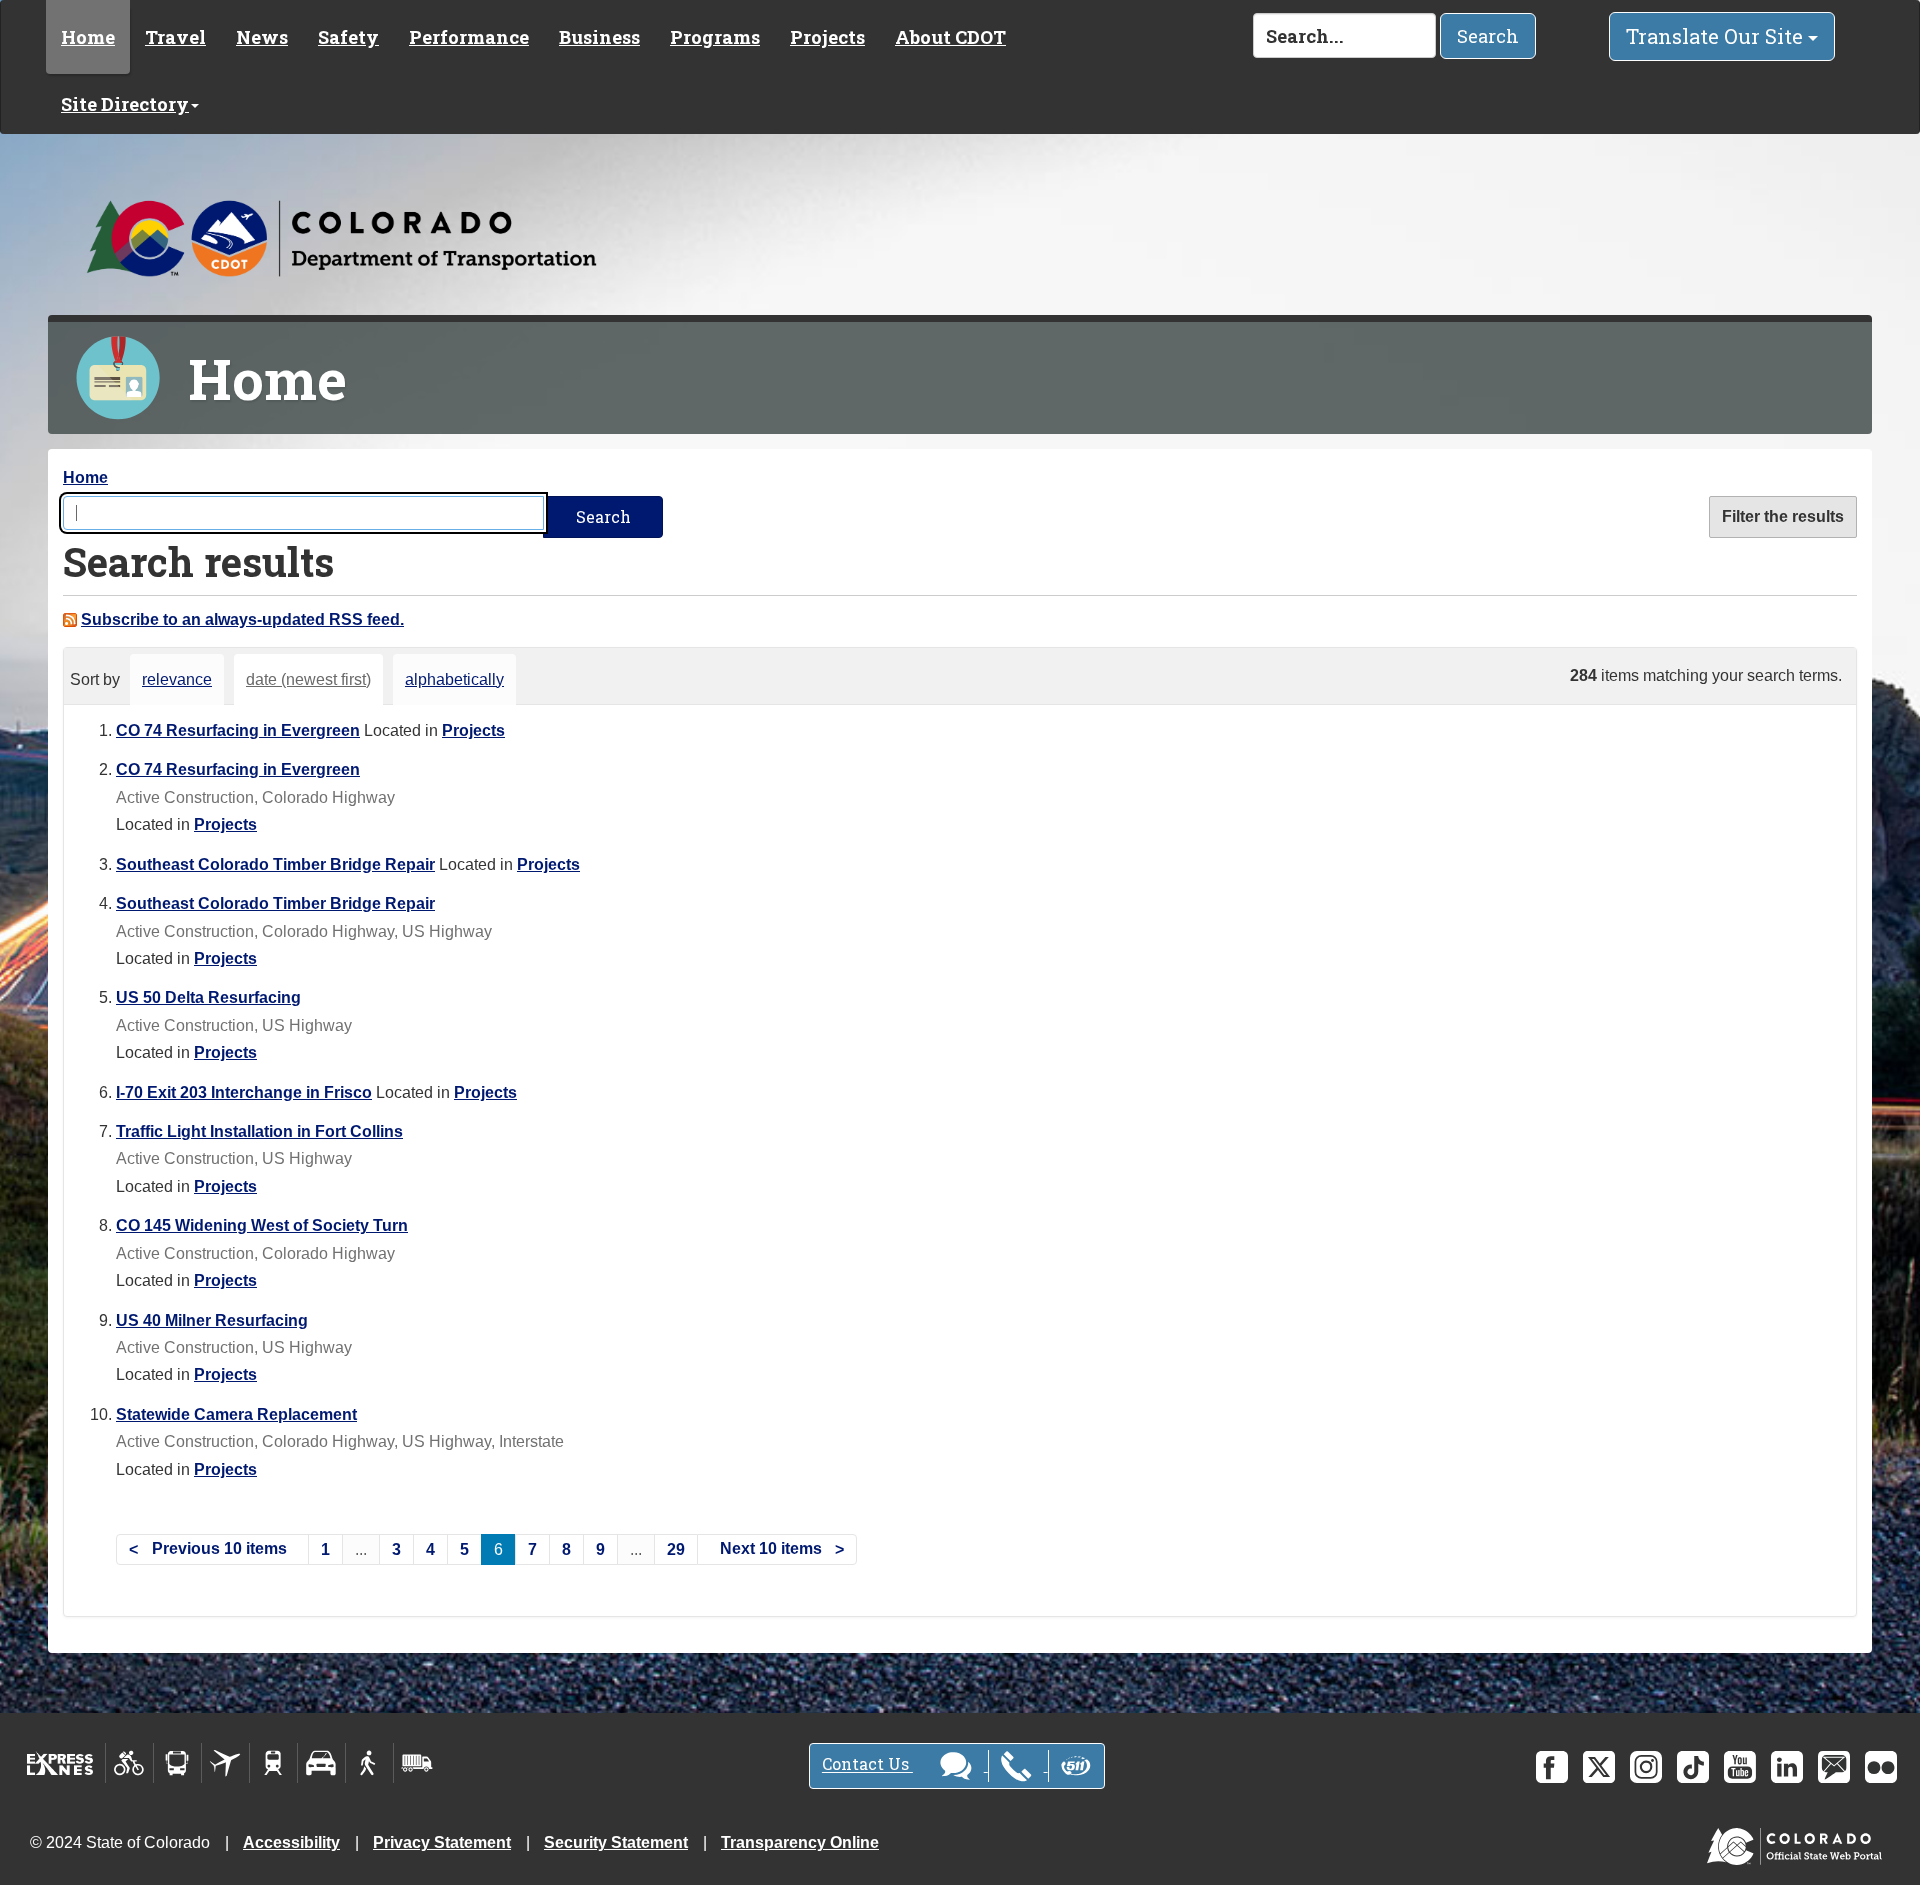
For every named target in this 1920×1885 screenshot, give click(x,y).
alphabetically (454, 679)
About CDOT (950, 37)
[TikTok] (1693, 1767)
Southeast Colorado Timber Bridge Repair (275, 864)
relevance (177, 679)
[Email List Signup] (1834, 1767)
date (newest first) (308, 679)
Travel (175, 37)
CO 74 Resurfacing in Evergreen (238, 730)
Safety (348, 37)
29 (676, 1549)
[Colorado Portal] (1798, 1841)
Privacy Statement (442, 1842)
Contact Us (867, 1764)
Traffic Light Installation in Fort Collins (259, 1131)
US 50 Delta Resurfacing (208, 997)
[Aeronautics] (225, 1763)
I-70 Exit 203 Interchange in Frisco (244, 1092)
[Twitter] (1599, 1767)
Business (599, 37)
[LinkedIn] (1787, 1767)
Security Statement (616, 1842)
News (262, 37)
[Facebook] (1552, 1767)
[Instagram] (1646, 1767)
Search (1488, 36)
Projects (827, 37)
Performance (469, 37)
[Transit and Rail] (177, 1763)
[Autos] (321, 1763)
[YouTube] (1740, 1767)
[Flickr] (1881, 1767)
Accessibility (291, 1842)
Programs (715, 37)
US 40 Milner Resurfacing (212, 1320)
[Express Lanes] (60, 1763)
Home (88, 37)
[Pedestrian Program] (369, 1763)
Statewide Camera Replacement (236, 1414)
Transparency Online (800, 1842)
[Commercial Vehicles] (417, 1763)
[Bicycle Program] (129, 1763)
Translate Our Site (1717, 36)
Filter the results (1783, 516)
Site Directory (125, 104)
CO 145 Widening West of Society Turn (262, 1225)
